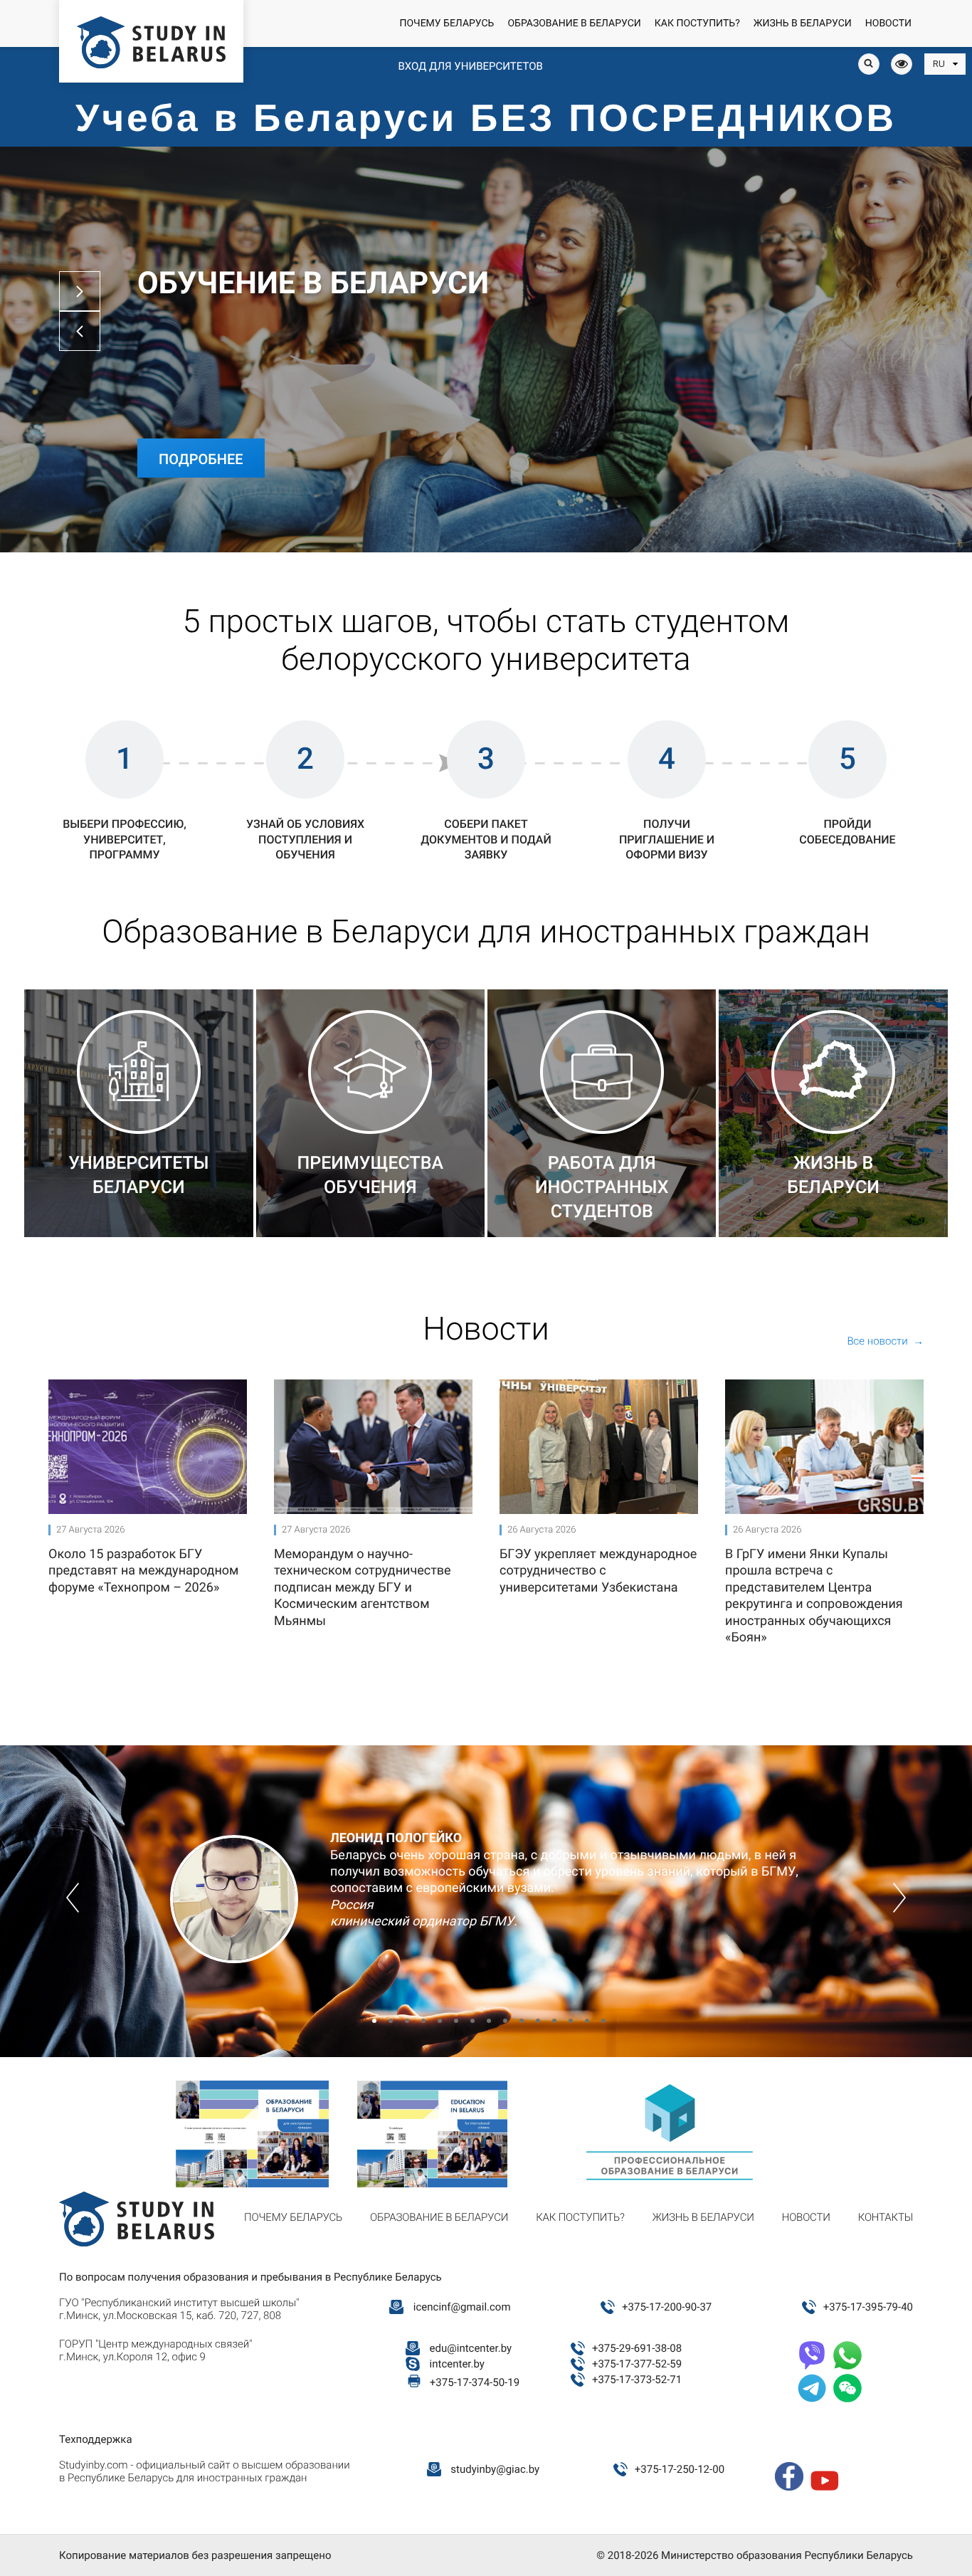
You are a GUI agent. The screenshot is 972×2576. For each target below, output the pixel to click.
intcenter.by (457, 2364)
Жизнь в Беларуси (803, 23)
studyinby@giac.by (495, 2469)
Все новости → (885, 1341)
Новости (888, 23)
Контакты (886, 2217)
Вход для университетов (470, 66)
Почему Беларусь (447, 23)
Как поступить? (697, 23)
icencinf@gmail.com (462, 2307)
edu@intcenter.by (471, 2348)
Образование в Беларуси (574, 23)
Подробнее (201, 459)
